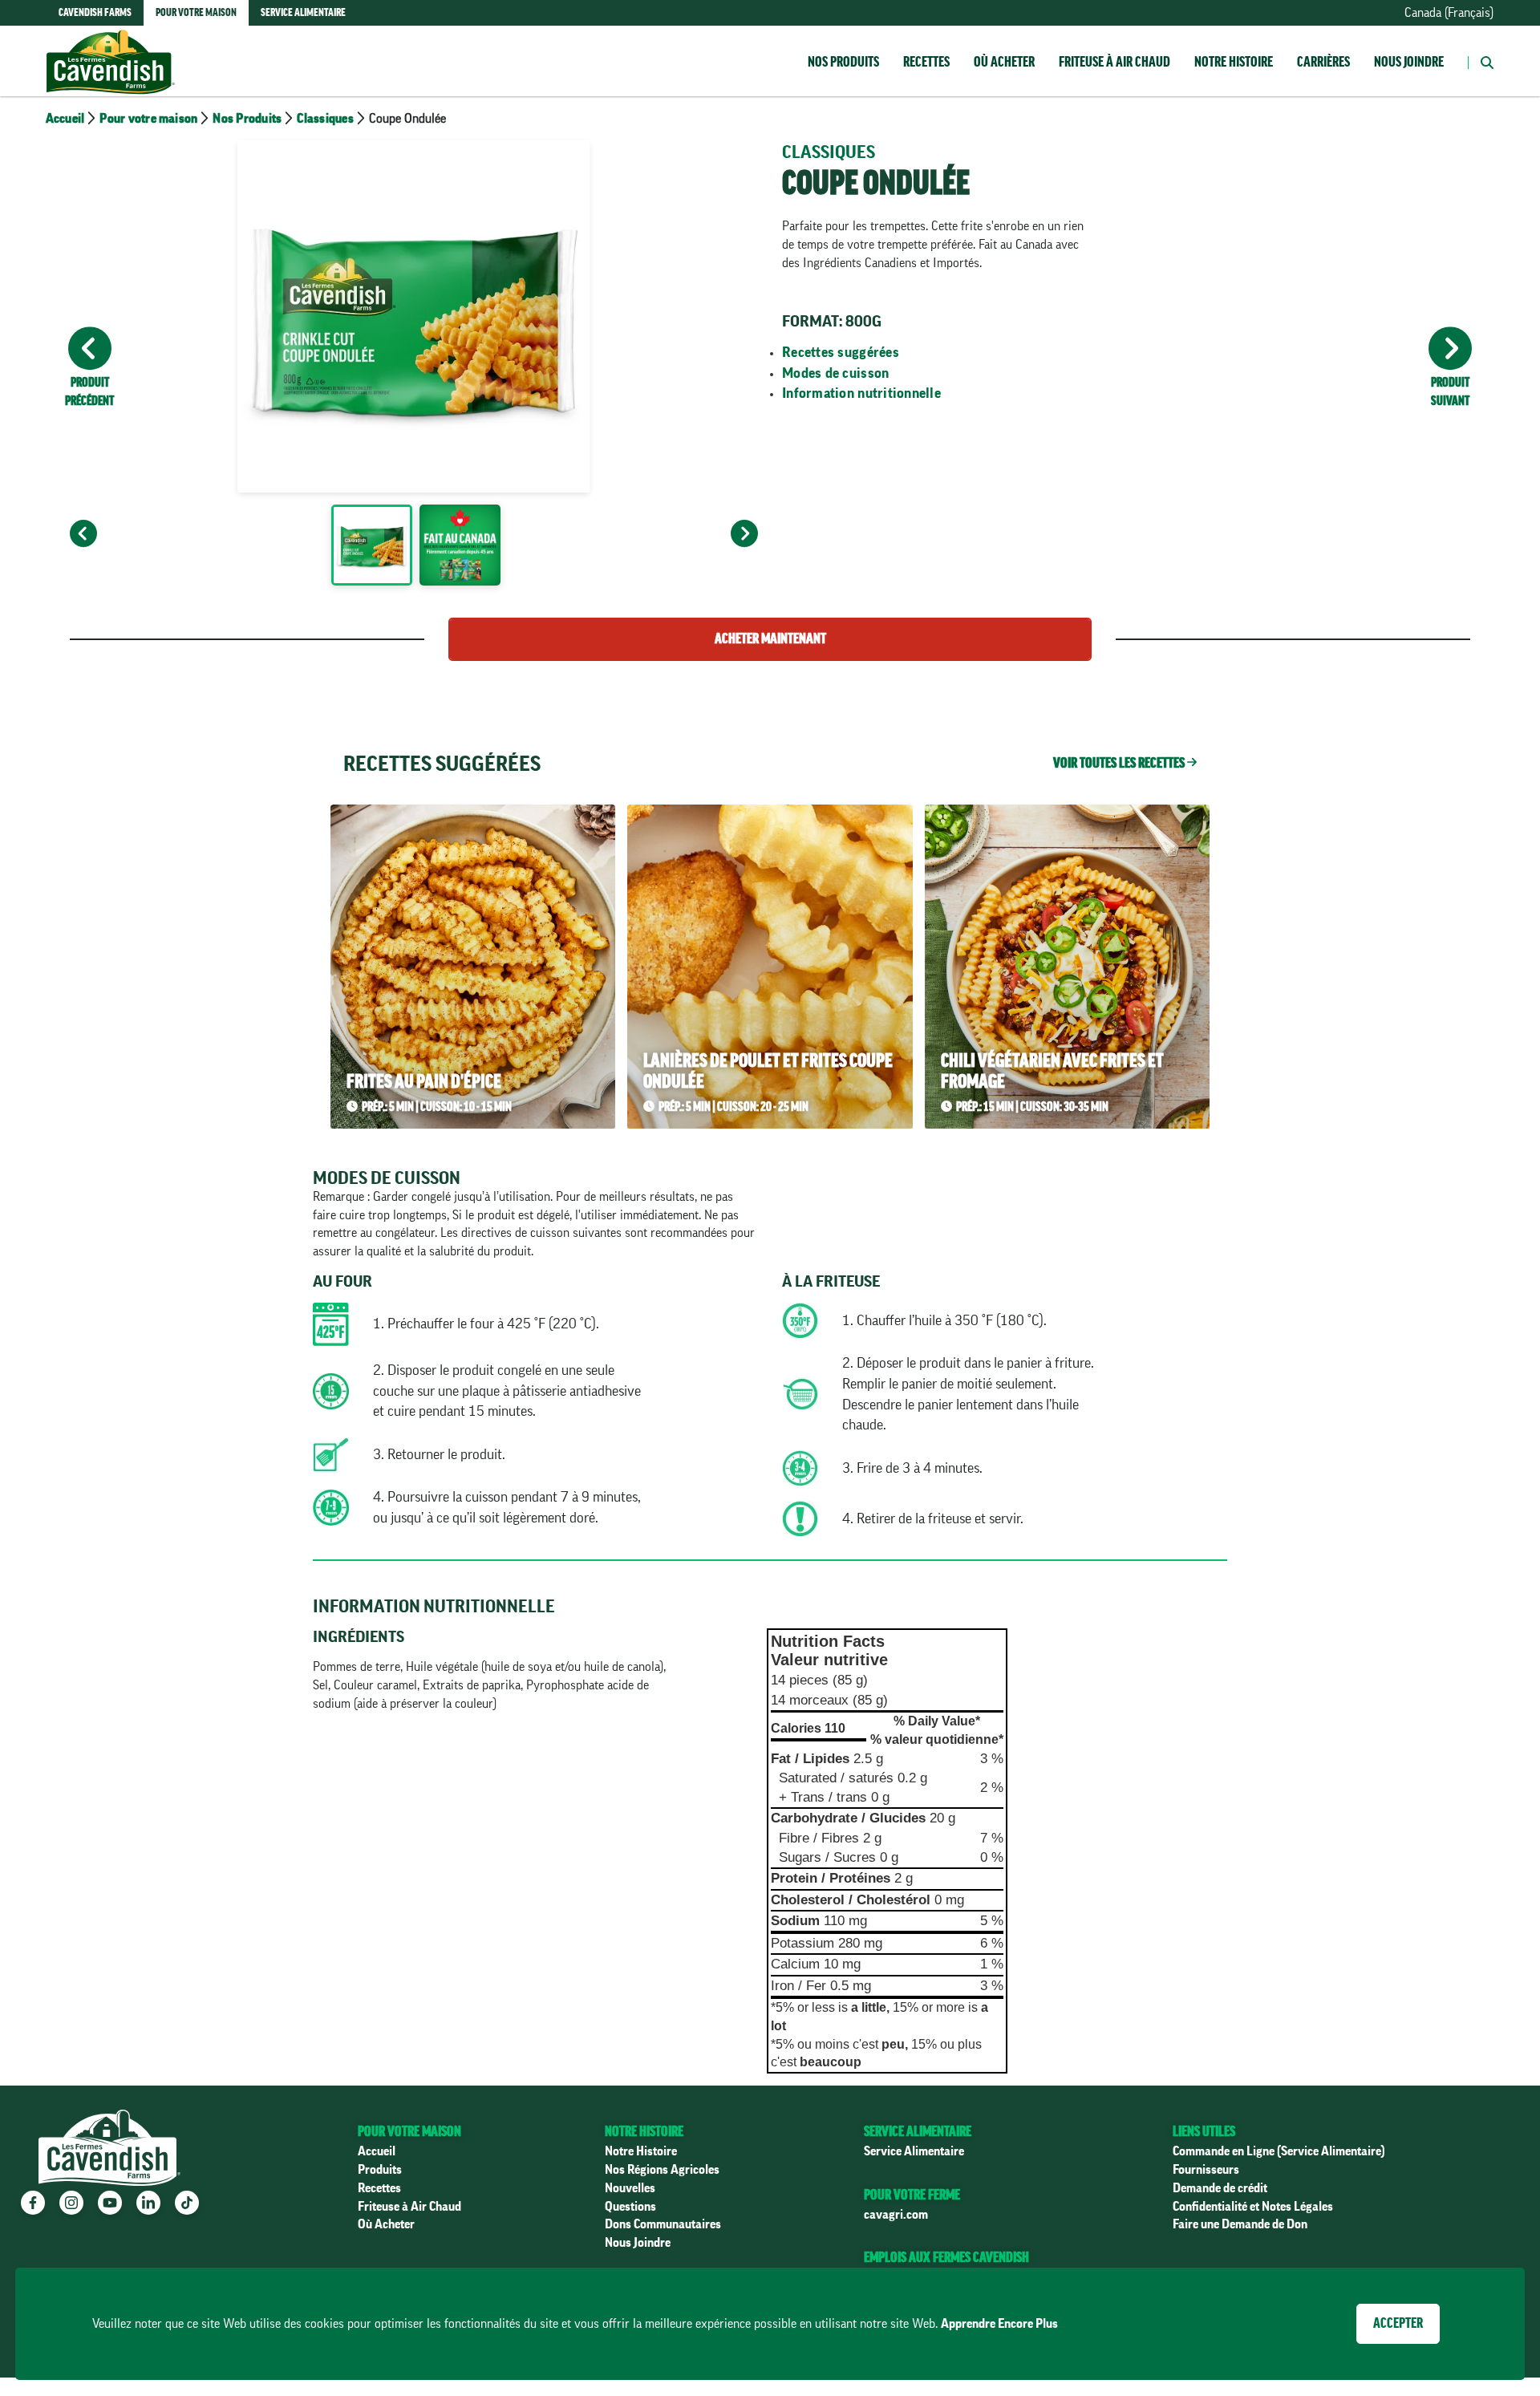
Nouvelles (630, 2188)
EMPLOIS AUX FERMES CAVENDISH (946, 2257)
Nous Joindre (1409, 62)
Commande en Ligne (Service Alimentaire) (1279, 2151)
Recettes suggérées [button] (841, 352)
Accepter (1398, 2323)
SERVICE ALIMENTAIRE (918, 2131)
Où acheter (1004, 62)
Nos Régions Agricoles (662, 2170)
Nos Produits (843, 62)
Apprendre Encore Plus (999, 2324)
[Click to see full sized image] (371, 548)
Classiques (325, 119)
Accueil (65, 119)
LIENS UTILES (1204, 2131)
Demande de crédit (1220, 2188)
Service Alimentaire (914, 2151)
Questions (630, 2207)
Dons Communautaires (663, 2224)
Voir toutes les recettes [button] (1120, 763)
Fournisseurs (1206, 2170)
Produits (380, 2170)
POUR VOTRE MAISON (409, 2131)
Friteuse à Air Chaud (1114, 62)
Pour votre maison (148, 119)
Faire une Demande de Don (1240, 2224)
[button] (1481, 61)
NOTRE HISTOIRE (644, 2131)
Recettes (926, 62)
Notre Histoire (1234, 62)
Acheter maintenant (770, 639)
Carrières (1323, 62)
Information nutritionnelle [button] (861, 393)
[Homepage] (111, 46)
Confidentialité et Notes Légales (1253, 2207)
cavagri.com (896, 2215)
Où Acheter (386, 2224)
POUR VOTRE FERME (912, 2195)
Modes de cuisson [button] (835, 373)
